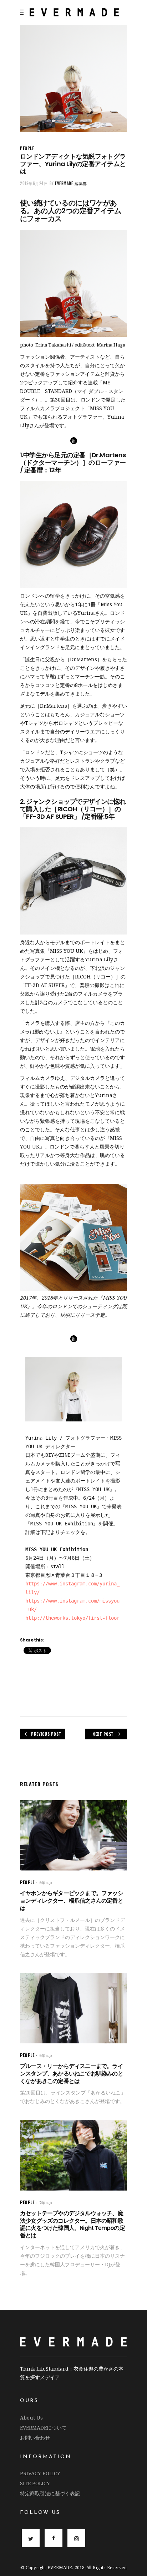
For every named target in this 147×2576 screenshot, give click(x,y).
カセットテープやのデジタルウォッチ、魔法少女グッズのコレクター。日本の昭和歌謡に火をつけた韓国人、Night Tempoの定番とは (72, 2224)
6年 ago (46, 1883)
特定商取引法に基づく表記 (50, 2493)
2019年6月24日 (34, 183)
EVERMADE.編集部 (71, 183)
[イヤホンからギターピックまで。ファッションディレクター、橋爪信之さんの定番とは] (73, 1835)
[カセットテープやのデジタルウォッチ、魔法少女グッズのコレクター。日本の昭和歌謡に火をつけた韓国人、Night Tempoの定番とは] (73, 2155)
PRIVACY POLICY (40, 2473)
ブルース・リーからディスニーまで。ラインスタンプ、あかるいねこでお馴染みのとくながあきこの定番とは (72, 2074)
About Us (31, 2418)
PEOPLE (27, 148)
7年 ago (46, 2203)
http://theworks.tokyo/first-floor (72, 1618)
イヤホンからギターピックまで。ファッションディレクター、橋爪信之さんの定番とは (72, 1901)
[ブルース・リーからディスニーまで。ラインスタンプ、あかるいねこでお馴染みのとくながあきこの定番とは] (73, 2008)
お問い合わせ (35, 2438)
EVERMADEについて (43, 2428)
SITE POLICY (35, 2483)
